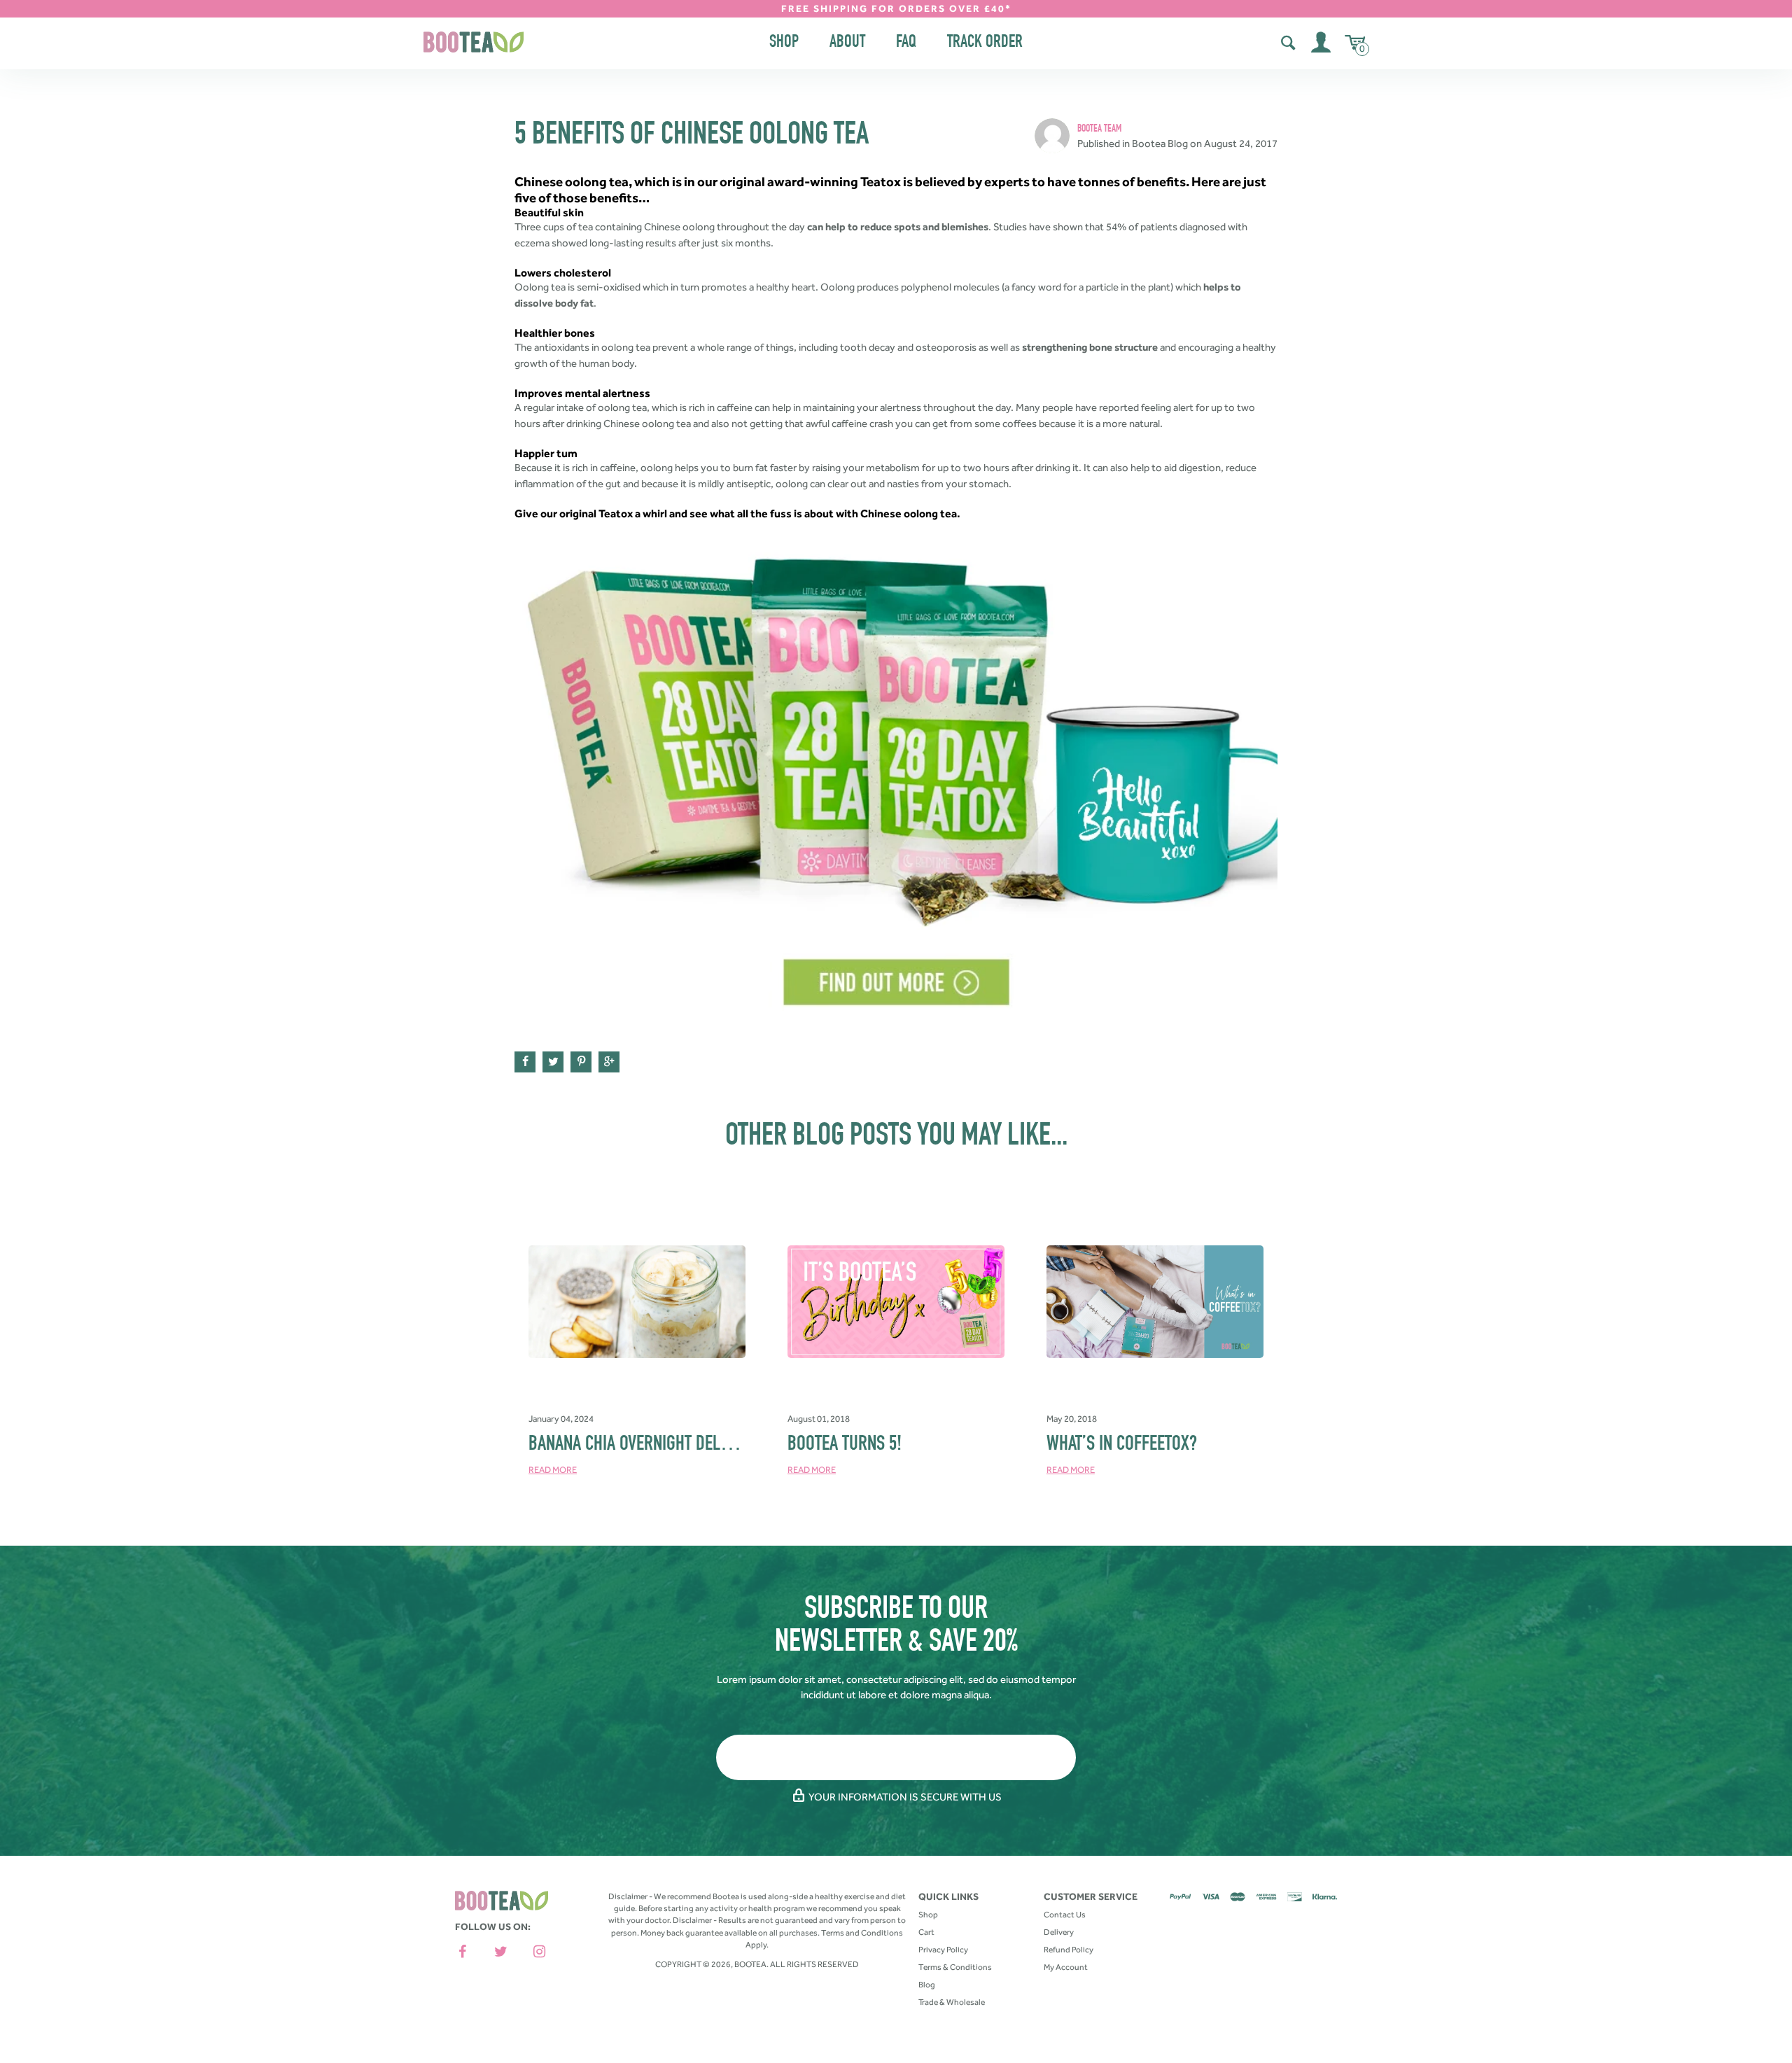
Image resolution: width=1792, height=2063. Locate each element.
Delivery (1059, 1932)
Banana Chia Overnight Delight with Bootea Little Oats (726, 1446)
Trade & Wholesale (952, 2002)
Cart (926, 1932)
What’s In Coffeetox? (1122, 1446)
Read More (553, 1470)
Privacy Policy (943, 1950)
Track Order (985, 43)
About (847, 43)
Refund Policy (1069, 1950)
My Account (1066, 1967)
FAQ (906, 43)
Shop (784, 43)
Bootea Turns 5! (845, 1446)
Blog (927, 1985)
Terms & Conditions (955, 1967)
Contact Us (1065, 1915)
